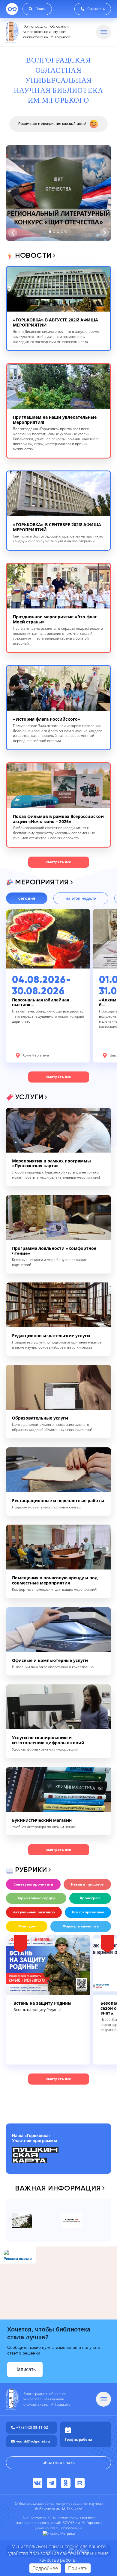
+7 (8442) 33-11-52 (32, 2427)
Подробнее (45, 2568)
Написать (25, 2369)
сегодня (27, 898)
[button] (50, 232)
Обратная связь (59, 2462)
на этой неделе (81, 898)
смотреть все (59, 862)
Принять (78, 2568)
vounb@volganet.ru (33, 2441)
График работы (79, 2439)
